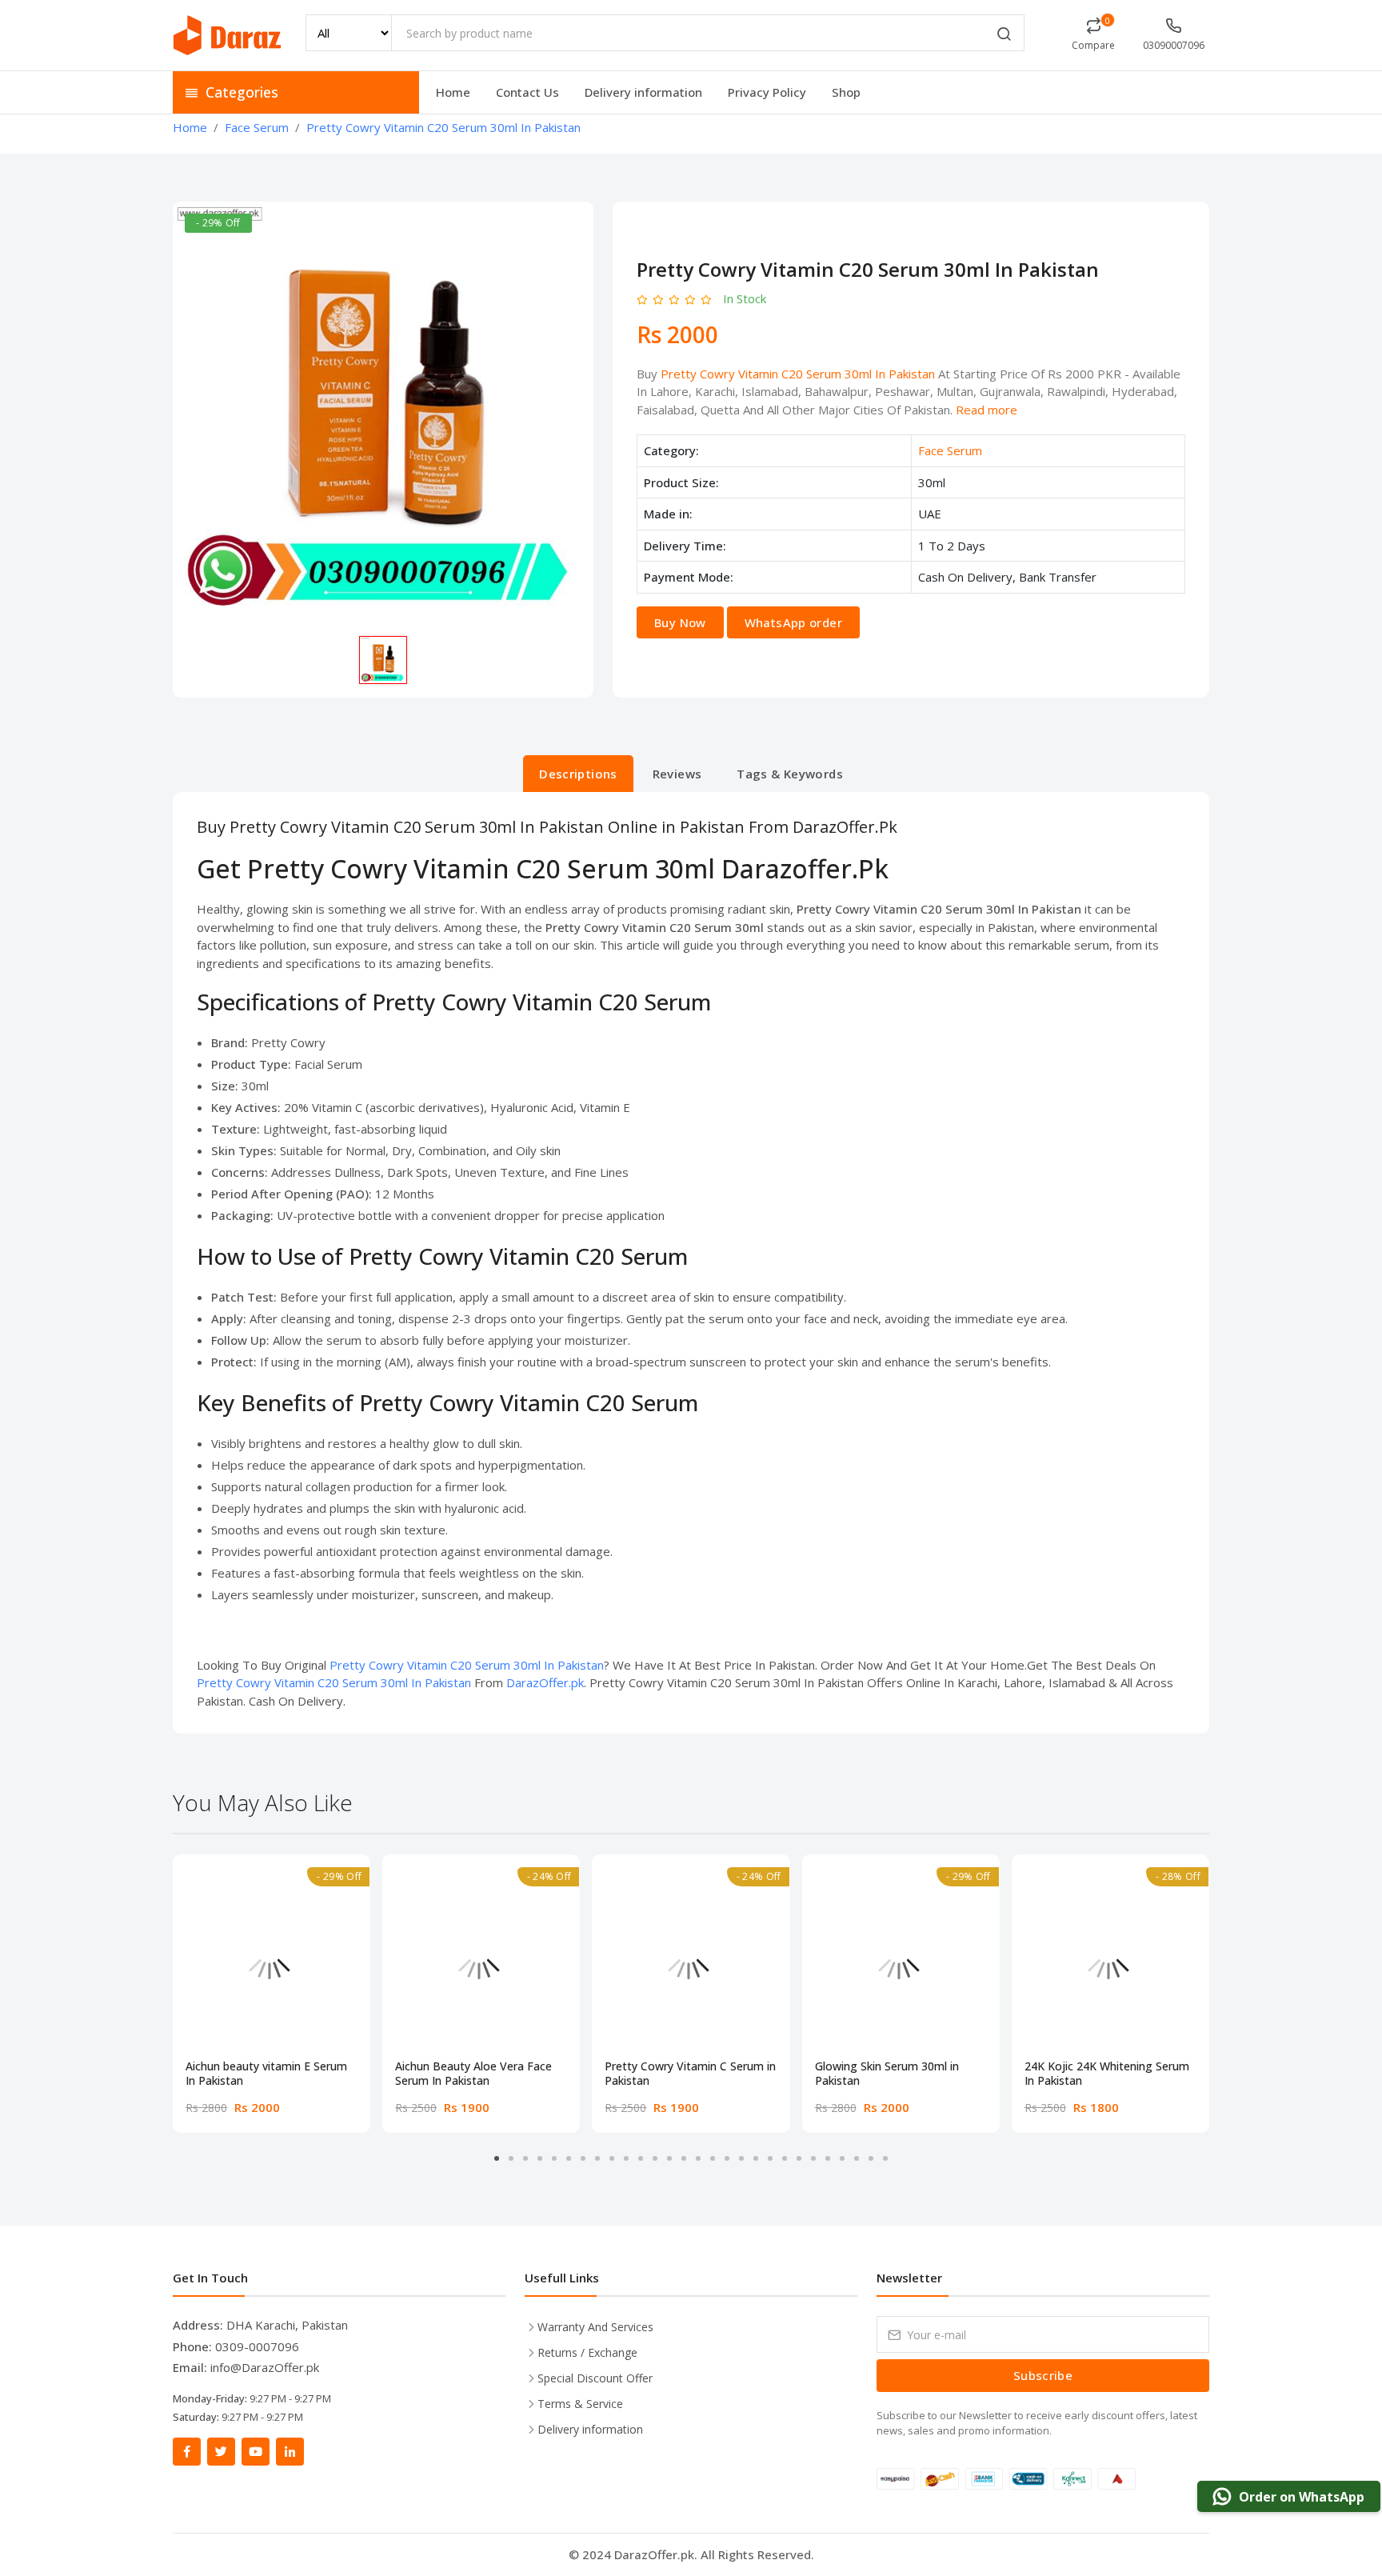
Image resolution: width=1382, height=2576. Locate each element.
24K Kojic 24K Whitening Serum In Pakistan (1107, 2074)
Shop (846, 92)
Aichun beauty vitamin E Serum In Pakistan (266, 2074)
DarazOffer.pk (545, 1682)
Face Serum (950, 450)
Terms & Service (580, 2404)
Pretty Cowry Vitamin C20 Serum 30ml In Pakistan (798, 374)
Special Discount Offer (595, 2378)
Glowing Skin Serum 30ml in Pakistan (887, 2074)
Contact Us (527, 92)
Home (453, 92)
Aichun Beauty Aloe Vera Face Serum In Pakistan (473, 2074)
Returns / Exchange (587, 2352)
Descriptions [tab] (578, 774)
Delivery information (643, 92)
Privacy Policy (767, 92)
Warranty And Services (595, 2327)
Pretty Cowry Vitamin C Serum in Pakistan (690, 2074)
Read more (987, 410)
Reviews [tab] (677, 774)
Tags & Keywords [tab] (790, 774)
